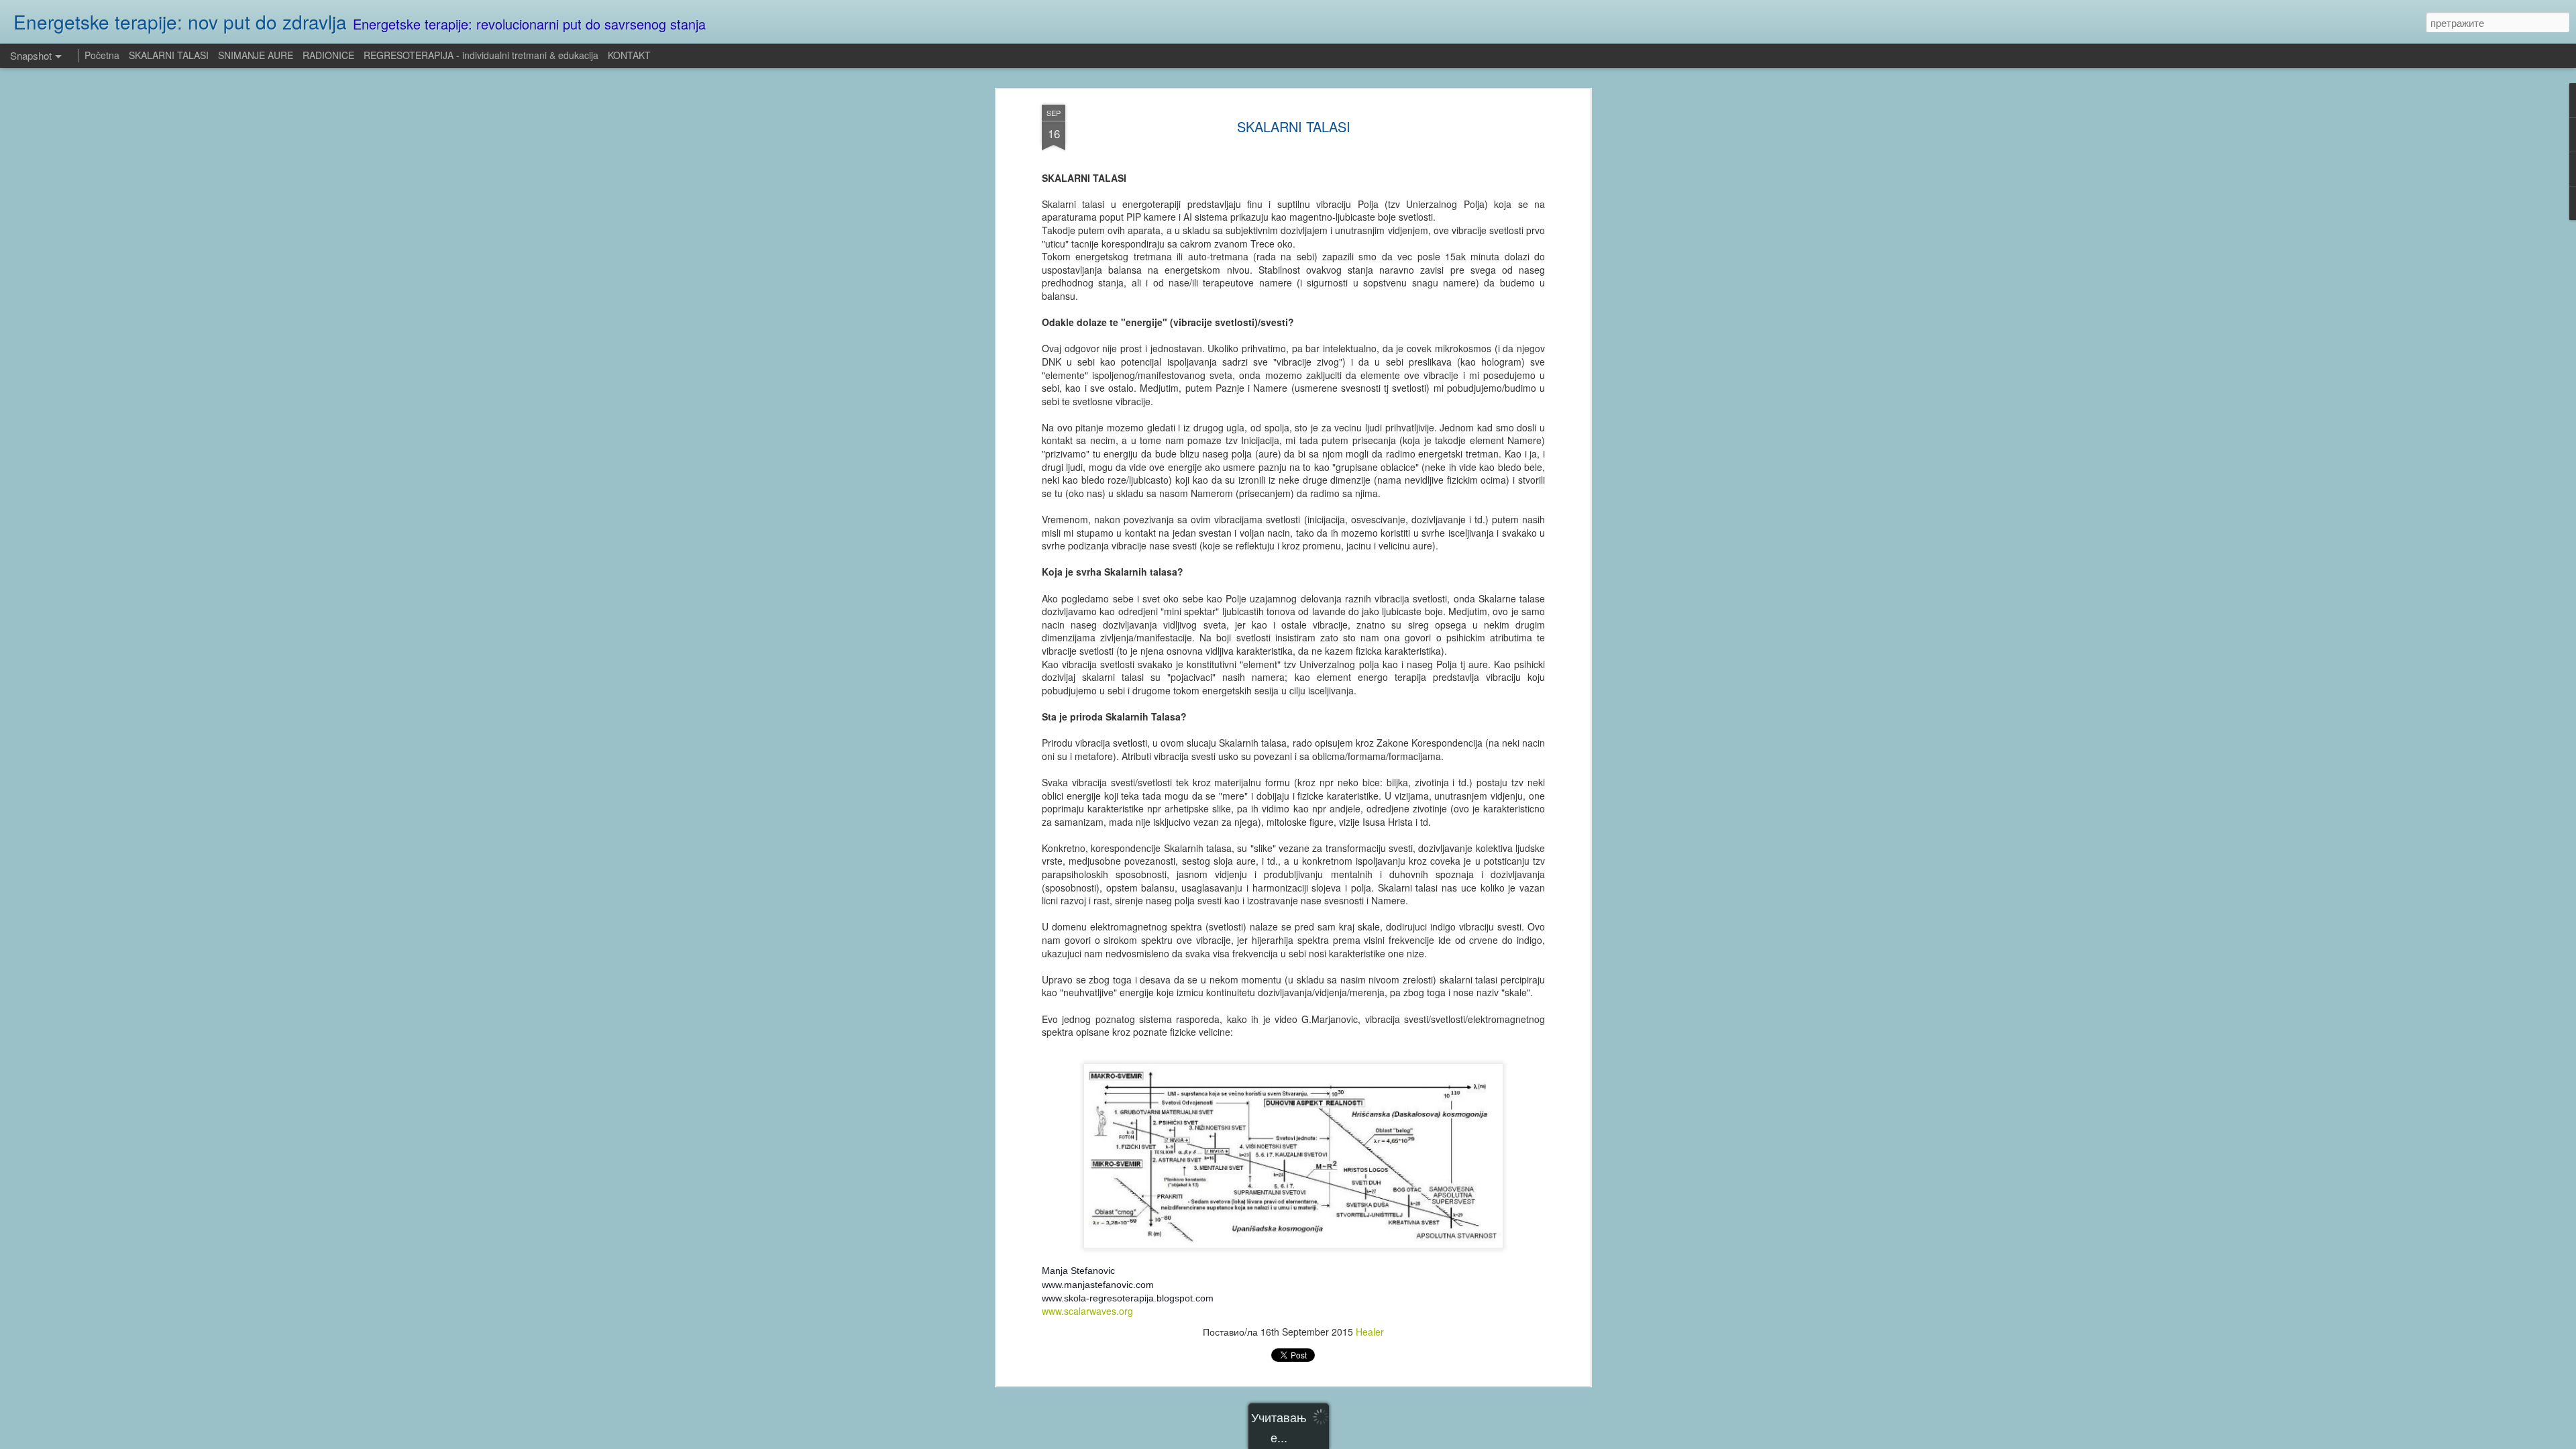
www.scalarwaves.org (1087, 1311)
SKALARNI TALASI (1294, 126)
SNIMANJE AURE (256, 55)
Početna (102, 55)
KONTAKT (629, 55)
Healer (1370, 1332)
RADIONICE (328, 55)
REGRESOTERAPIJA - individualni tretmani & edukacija (481, 55)
